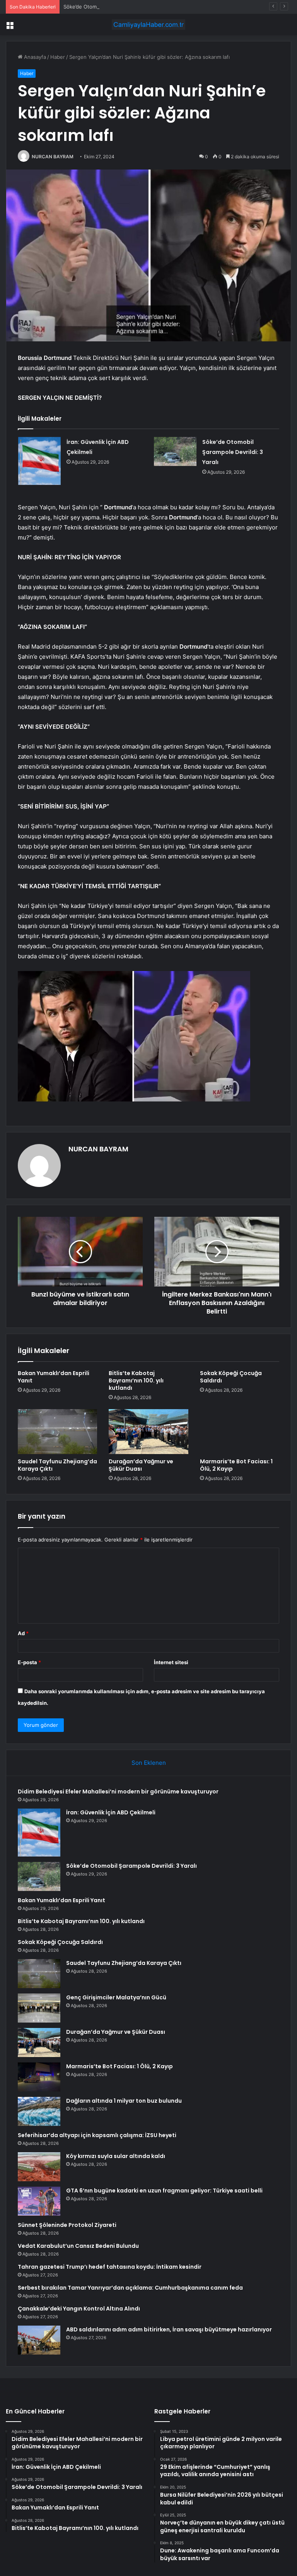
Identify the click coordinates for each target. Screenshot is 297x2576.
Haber (58, 57)
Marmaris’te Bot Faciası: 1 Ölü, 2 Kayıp (236, 1465)
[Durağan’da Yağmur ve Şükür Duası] (148, 1432)
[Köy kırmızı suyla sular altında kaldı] (39, 2167)
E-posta (29, 1662)
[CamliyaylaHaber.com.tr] (148, 25)
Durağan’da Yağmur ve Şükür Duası (141, 1465)
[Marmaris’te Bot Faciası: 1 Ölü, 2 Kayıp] (240, 1432)
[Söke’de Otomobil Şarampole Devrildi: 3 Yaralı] (175, 451)
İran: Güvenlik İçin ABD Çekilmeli (111, 1812)
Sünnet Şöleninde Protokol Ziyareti (67, 2225)
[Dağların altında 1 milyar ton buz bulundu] (39, 2111)
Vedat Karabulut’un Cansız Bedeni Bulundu (78, 2246)
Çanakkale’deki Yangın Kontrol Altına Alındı (79, 2309)
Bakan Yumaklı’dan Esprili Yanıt (54, 1377)
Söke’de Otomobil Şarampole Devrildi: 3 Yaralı (118, 7)
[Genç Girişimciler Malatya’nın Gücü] (39, 2008)
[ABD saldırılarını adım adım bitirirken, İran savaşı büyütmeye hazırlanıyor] (39, 2340)
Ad (23, 1633)
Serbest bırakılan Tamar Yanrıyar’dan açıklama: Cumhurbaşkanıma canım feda (130, 2288)
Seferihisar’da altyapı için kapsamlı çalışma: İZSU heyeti (97, 2135)
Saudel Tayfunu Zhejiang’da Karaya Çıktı (57, 1465)
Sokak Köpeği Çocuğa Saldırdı (231, 1377)
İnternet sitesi (171, 1662)
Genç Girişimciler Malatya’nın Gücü (116, 1997)
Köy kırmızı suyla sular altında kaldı (116, 2156)
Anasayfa (34, 57)
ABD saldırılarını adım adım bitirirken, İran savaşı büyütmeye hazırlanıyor (169, 2329)
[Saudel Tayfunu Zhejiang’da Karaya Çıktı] (57, 1432)
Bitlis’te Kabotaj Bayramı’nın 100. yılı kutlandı (136, 1380)
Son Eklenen (149, 1763)
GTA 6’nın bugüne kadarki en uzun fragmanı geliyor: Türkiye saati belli (164, 2191)
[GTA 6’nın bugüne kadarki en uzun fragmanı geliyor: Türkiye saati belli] (39, 2201)
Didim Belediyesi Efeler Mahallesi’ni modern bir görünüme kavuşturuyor (118, 1792)
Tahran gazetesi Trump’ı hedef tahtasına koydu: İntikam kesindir (110, 2267)
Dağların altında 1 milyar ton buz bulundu (124, 2101)
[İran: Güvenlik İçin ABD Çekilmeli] (39, 461)
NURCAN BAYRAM (53, 157)
